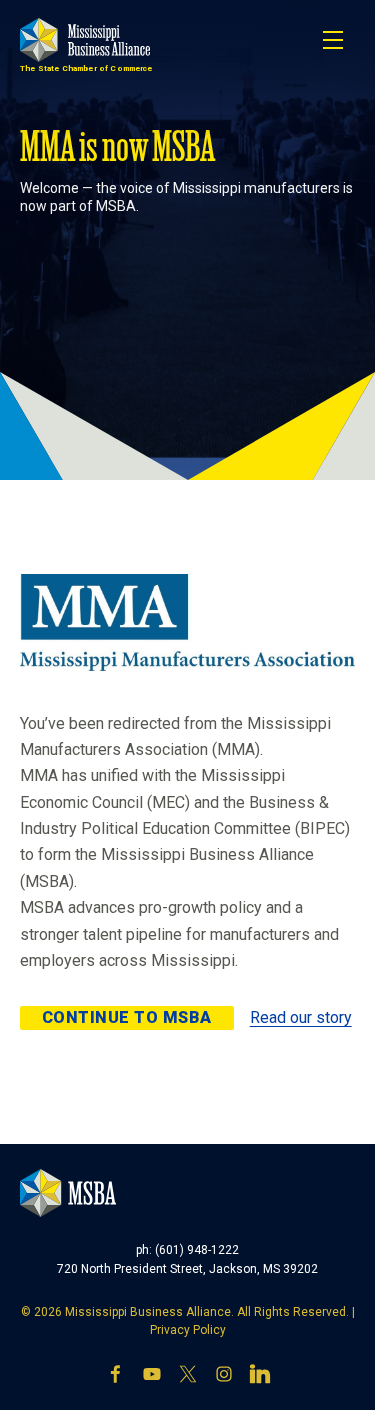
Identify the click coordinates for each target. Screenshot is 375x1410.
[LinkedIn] (260, 1374)
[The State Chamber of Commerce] (85, 40)
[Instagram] (224, 1374)
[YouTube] (152, 1374)
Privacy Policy (188, 1330)
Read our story (301, 1017)
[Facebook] (116, 1374)
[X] (188, 1374)
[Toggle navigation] (333, 40)
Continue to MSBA (127, 1017)
